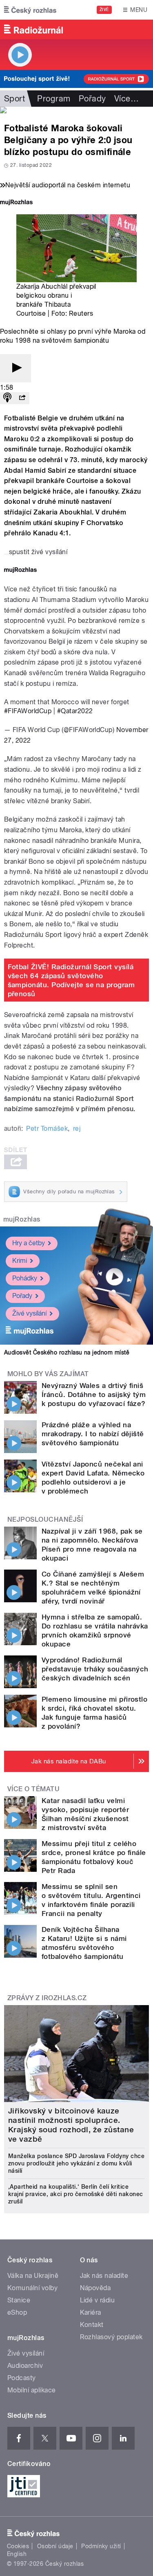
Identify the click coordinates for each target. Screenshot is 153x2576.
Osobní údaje (55, 2546)
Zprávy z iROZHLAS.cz (47, 1998)
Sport (14, 99)
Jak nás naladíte (104, 2276)
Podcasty (22, 2378)
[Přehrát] (16, 368)
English (17, 2554)
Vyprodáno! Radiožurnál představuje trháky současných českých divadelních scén (95, 1669)
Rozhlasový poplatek (111, 2337)
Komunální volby (32, 2288)
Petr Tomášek (47, 1129)
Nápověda (95, 2288)
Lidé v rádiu (98, 2300)
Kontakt (92, 2325)
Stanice (19, 2300)
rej (77, 1129)
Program (54, 99)
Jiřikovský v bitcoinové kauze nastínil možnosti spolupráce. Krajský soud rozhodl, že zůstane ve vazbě (71, 2125)
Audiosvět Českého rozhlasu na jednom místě (67, 1352)
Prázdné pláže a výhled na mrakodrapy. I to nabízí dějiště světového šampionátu (93, 1434)
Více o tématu (33, 1789)
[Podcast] (7, 398)
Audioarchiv (25, 2366)
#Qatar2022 (75, 711)
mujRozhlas (22, 1219)
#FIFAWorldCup (28, 711)
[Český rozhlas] (30, 10)
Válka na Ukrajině (33, 2276)
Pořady (92, 99)
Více (126, 99)
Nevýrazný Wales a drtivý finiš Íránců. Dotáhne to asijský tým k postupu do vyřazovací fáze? (94, 1395)
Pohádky (25, 1278)
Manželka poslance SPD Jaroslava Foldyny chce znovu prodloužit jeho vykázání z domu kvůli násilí (76, 2163)
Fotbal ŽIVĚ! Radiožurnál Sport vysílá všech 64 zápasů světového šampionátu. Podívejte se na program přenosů (71, 980)
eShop (17, 2312)
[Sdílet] (22, 398)
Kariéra (91, 2312)
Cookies (18, 2546)
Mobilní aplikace (32, 2390)
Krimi (20, 1261)
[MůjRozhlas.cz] (16, 203)
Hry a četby (29, 1243)
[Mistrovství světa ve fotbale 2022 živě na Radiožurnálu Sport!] (76, 110)
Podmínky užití (101, 2546)
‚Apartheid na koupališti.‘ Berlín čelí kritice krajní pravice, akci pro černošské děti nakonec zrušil (76, 2194)
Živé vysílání (29, 1313)
